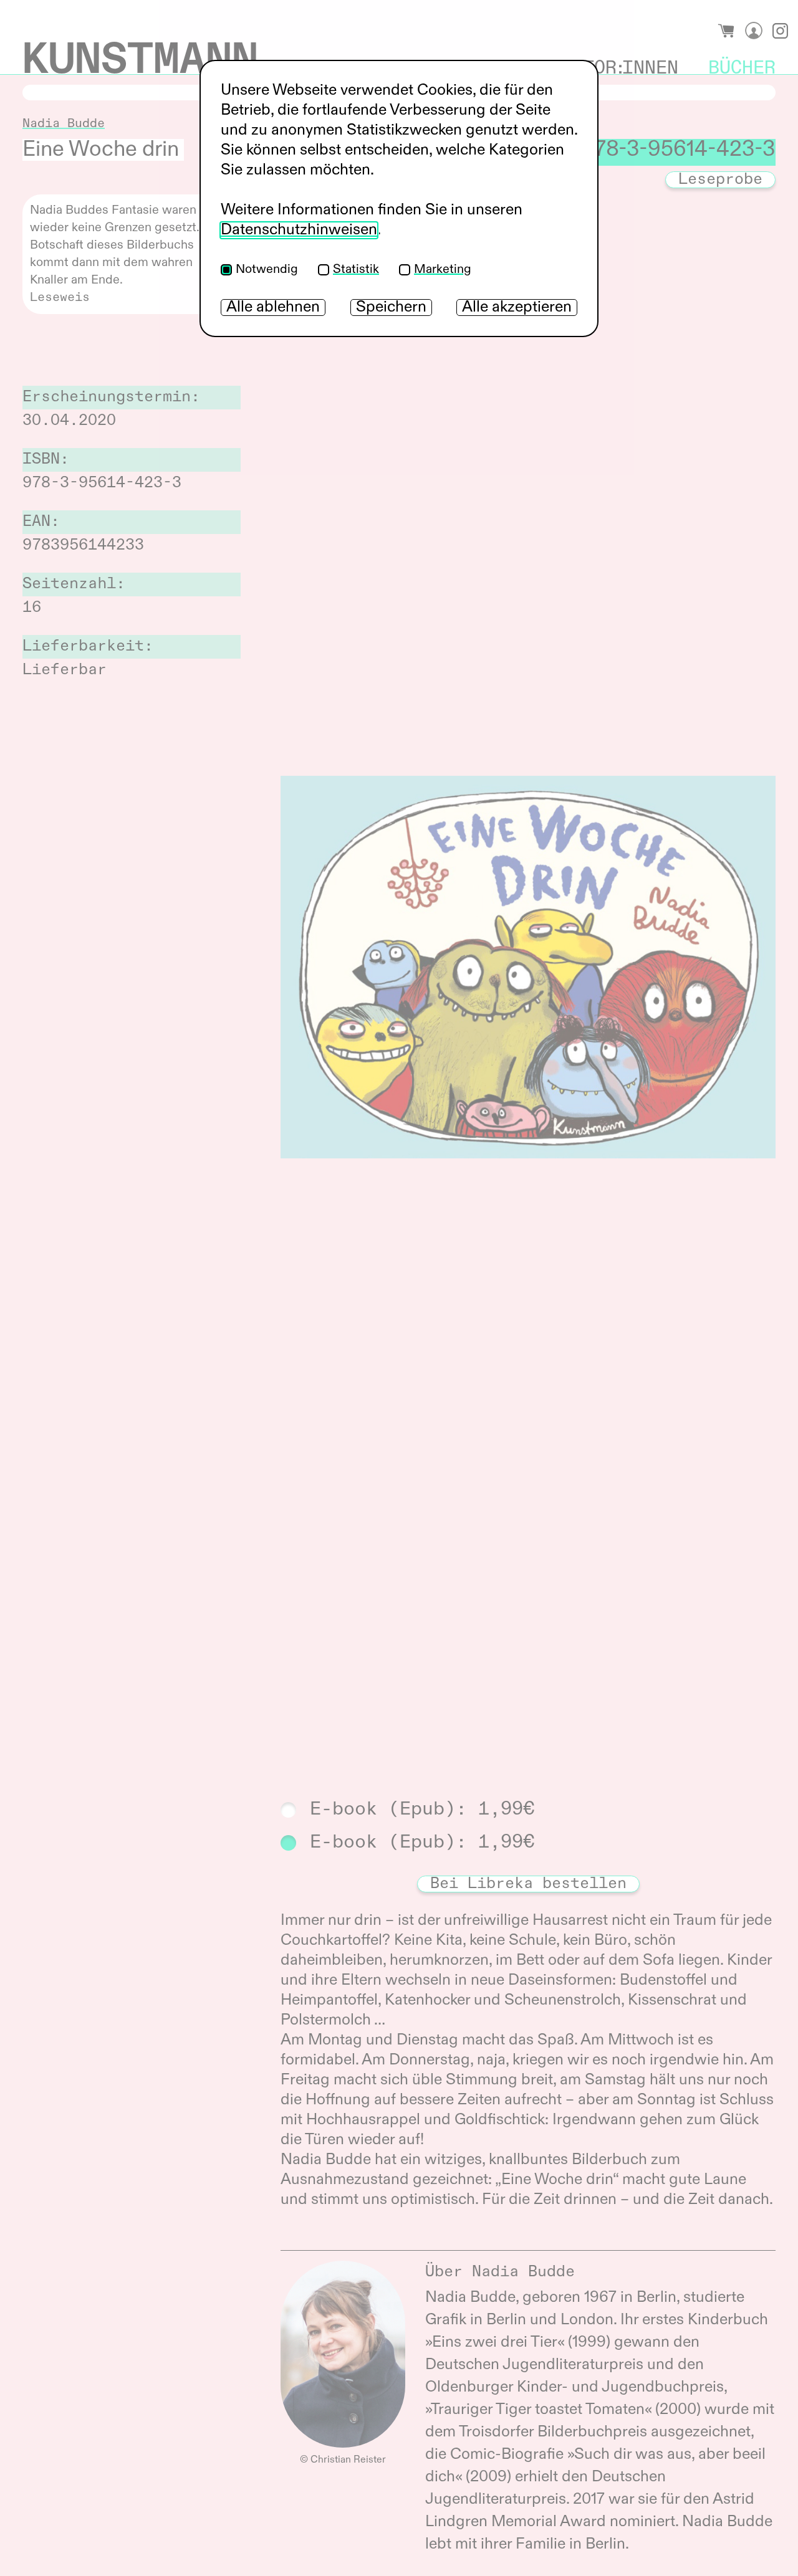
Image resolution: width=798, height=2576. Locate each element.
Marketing (443, 270)
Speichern (391, 308)
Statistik (356, 270)
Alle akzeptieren (517, 308)
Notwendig (267, 270)
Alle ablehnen (273, 308)
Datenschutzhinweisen (299, 230)
